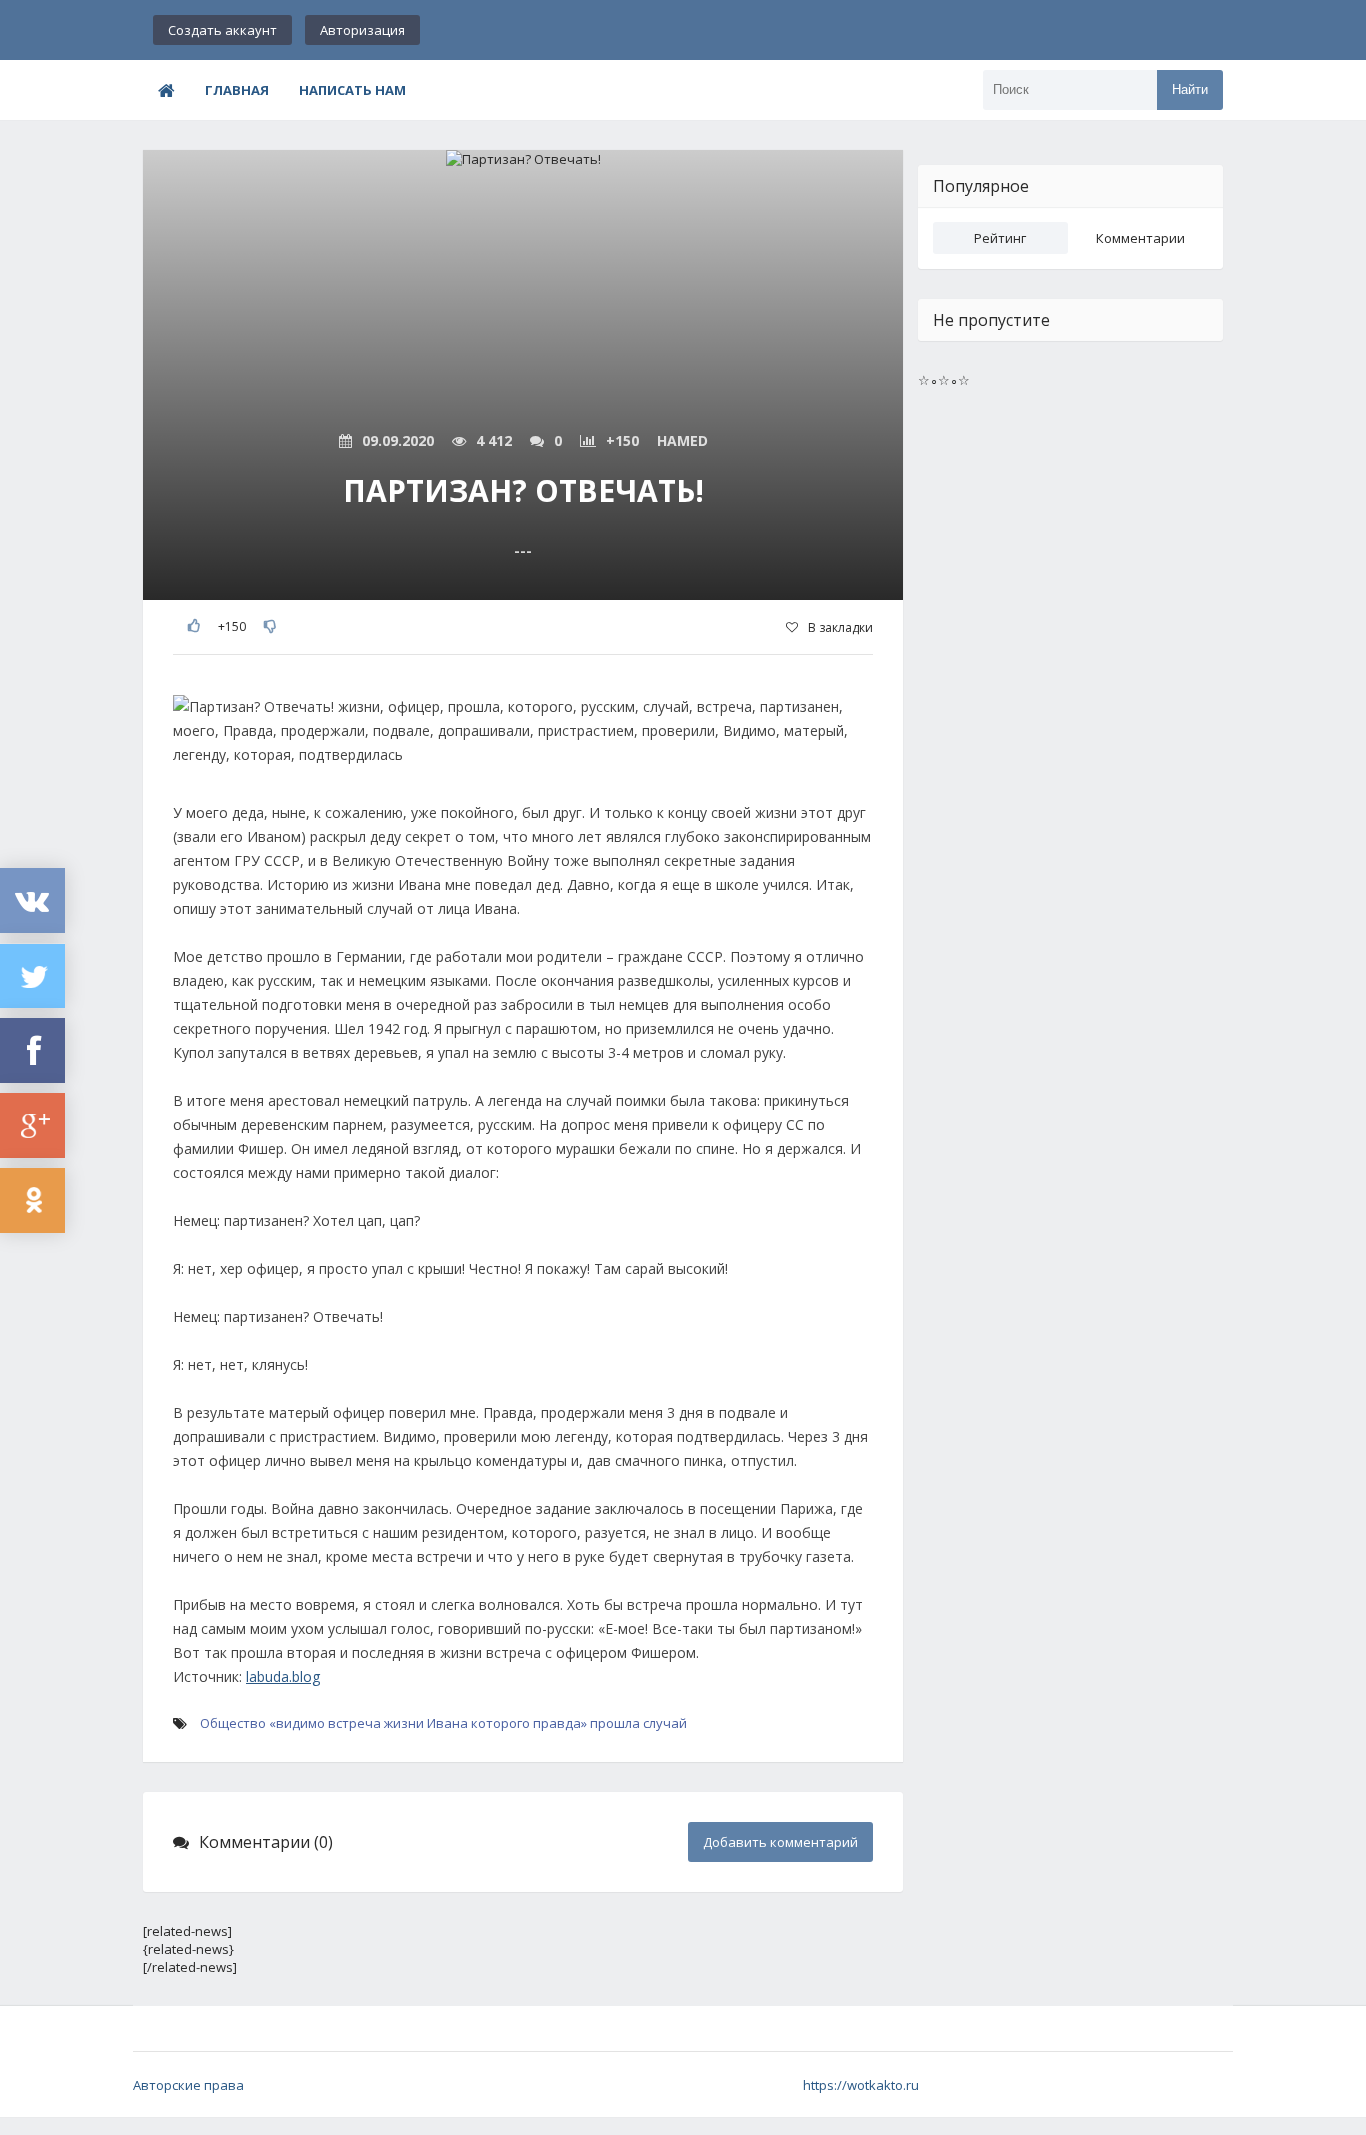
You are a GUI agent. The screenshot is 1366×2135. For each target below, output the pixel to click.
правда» (560, 1723)
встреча (354, 1723)
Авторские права (188, 2085)
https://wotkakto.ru (861, 2085)
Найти (1190, 89)
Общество (233, 1723)
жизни (404, 1723)
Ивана (447, 1723)
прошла (615, 1723)
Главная (237, 90)
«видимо (297, 1723)
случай (665, 1723)
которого (500, 1723)
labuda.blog (283, 1676)
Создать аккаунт (222, 30)
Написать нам (352, 90)
